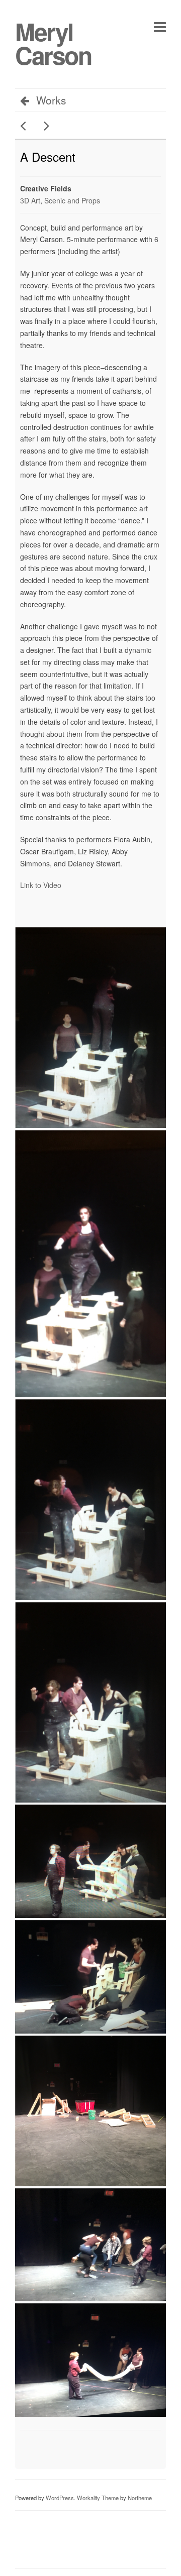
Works (51, 100)
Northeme (140, 2498)
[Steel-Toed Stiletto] (44, 126)
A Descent (48, 156)
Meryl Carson (53, 43)
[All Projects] (119, 2444)
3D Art (30, 200)
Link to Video (41, 885)
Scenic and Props (72, 200)
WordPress (60, 2498)
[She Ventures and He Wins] (26, 126)
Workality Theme (98, 2498)
